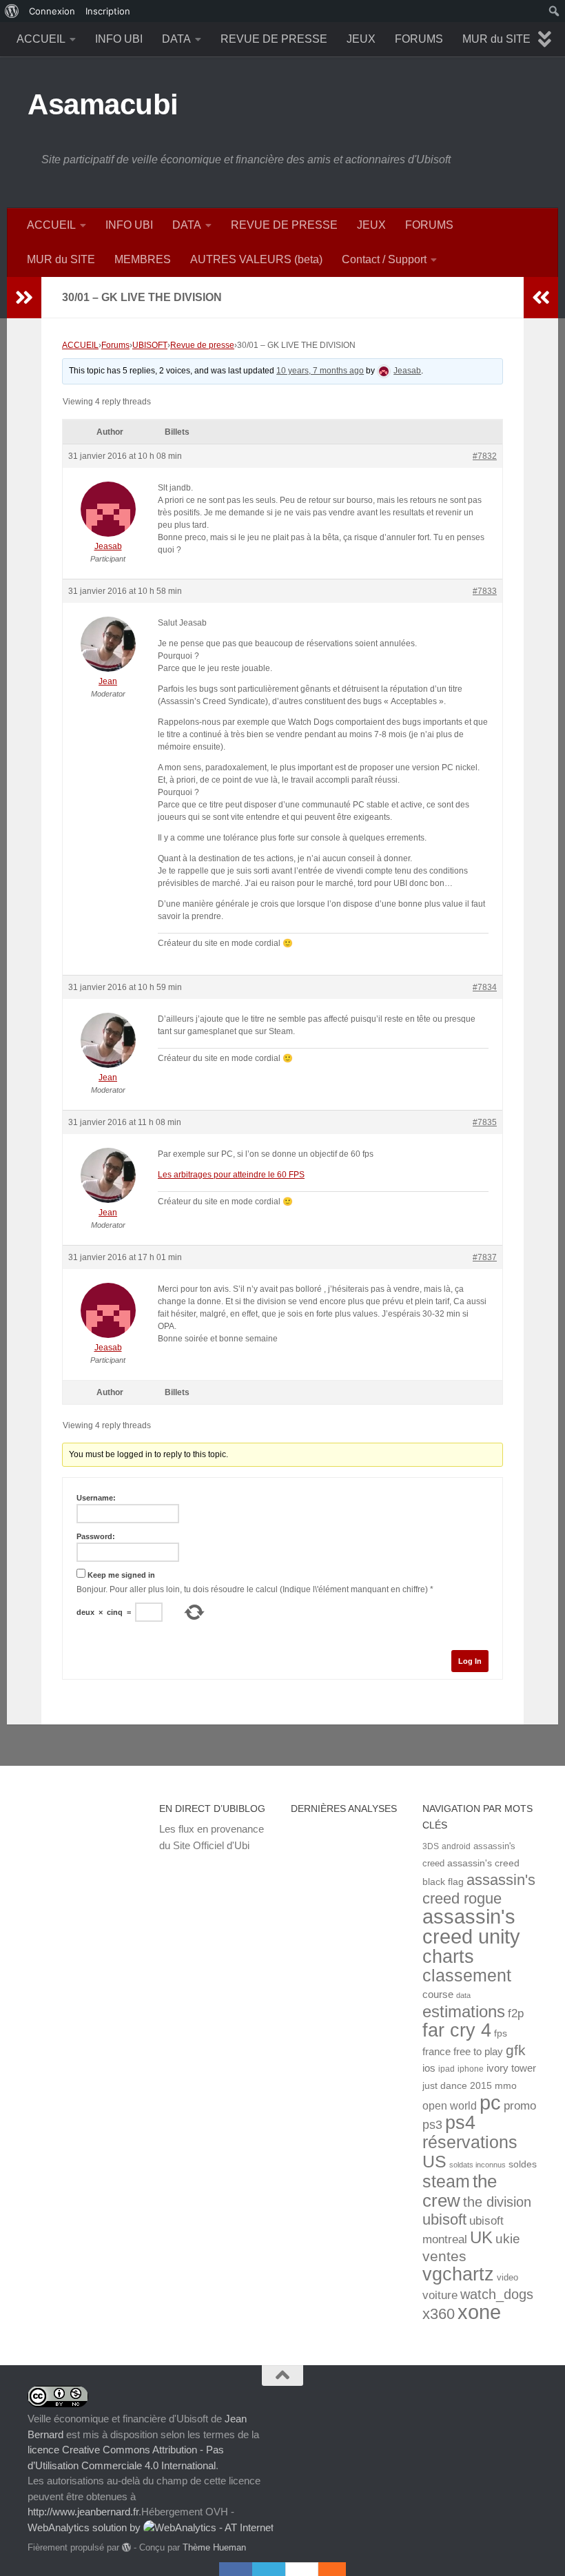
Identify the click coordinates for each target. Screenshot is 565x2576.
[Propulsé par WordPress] (126, 2547)
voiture (440, 2295)
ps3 (432, 2125)
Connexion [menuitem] (52, 11)
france (436, 2052)
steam (446, 2182)
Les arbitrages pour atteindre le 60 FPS (231, 1175)
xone (479, 2312)
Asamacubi (103, 104)
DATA (176, 39)
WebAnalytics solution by (85, 2527)
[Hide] (339, 2569)
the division (497, 2202)
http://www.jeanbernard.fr (83, 2512)
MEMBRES (143, 259)
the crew (460, 2191)
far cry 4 (457, 2030)
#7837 (485, 1257)
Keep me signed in (121, 1575)
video (507, 2277)
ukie (508, 2238)
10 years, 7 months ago (320, 371)
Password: (96, 1536)
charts (448, 1956)
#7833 (485, 591)
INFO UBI (119, 39)
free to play (478, 2052)
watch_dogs (497, 2294)
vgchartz (458, 2274)
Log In (470, 1661)
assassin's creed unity (471, 1926)
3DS (431, 1846)
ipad (446, 2069)
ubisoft (444, 2219)
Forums (115, 345)
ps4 (460, 2122)
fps (501, 2033)
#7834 (485, 987)
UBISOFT (150, 345)
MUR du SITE (496, 39)
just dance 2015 (457, 2086)
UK (481, 2237)
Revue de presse (202, 345)
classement (467, 1976)
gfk (516, 2050)
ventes (444, 2256)
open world (450, 2105)
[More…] (325, 2569)
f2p (516, 2013)
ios (429, 2068)
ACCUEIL (41, 39)
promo (520, 2106)
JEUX (361, 39)
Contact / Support (384, 259)
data (463, 1995)
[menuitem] (12, 11)
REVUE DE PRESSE (274, 39)
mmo (506, 2086)
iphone (471, 2069)
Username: (96, 1498)
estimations (464, 2012)
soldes (523, 2164)
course (438, 1994)
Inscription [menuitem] (108, 11)
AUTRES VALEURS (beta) (256, 259)
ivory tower (511, 2068)
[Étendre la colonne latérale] (24, 298)
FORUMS (419, 39)
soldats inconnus (477, 2165)
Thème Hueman (214, 2547)
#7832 (485, 456)
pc (490, 2103)
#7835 (485, 1122)
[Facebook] (236, 2569)
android (456, 1846)
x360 (439, 2314)
